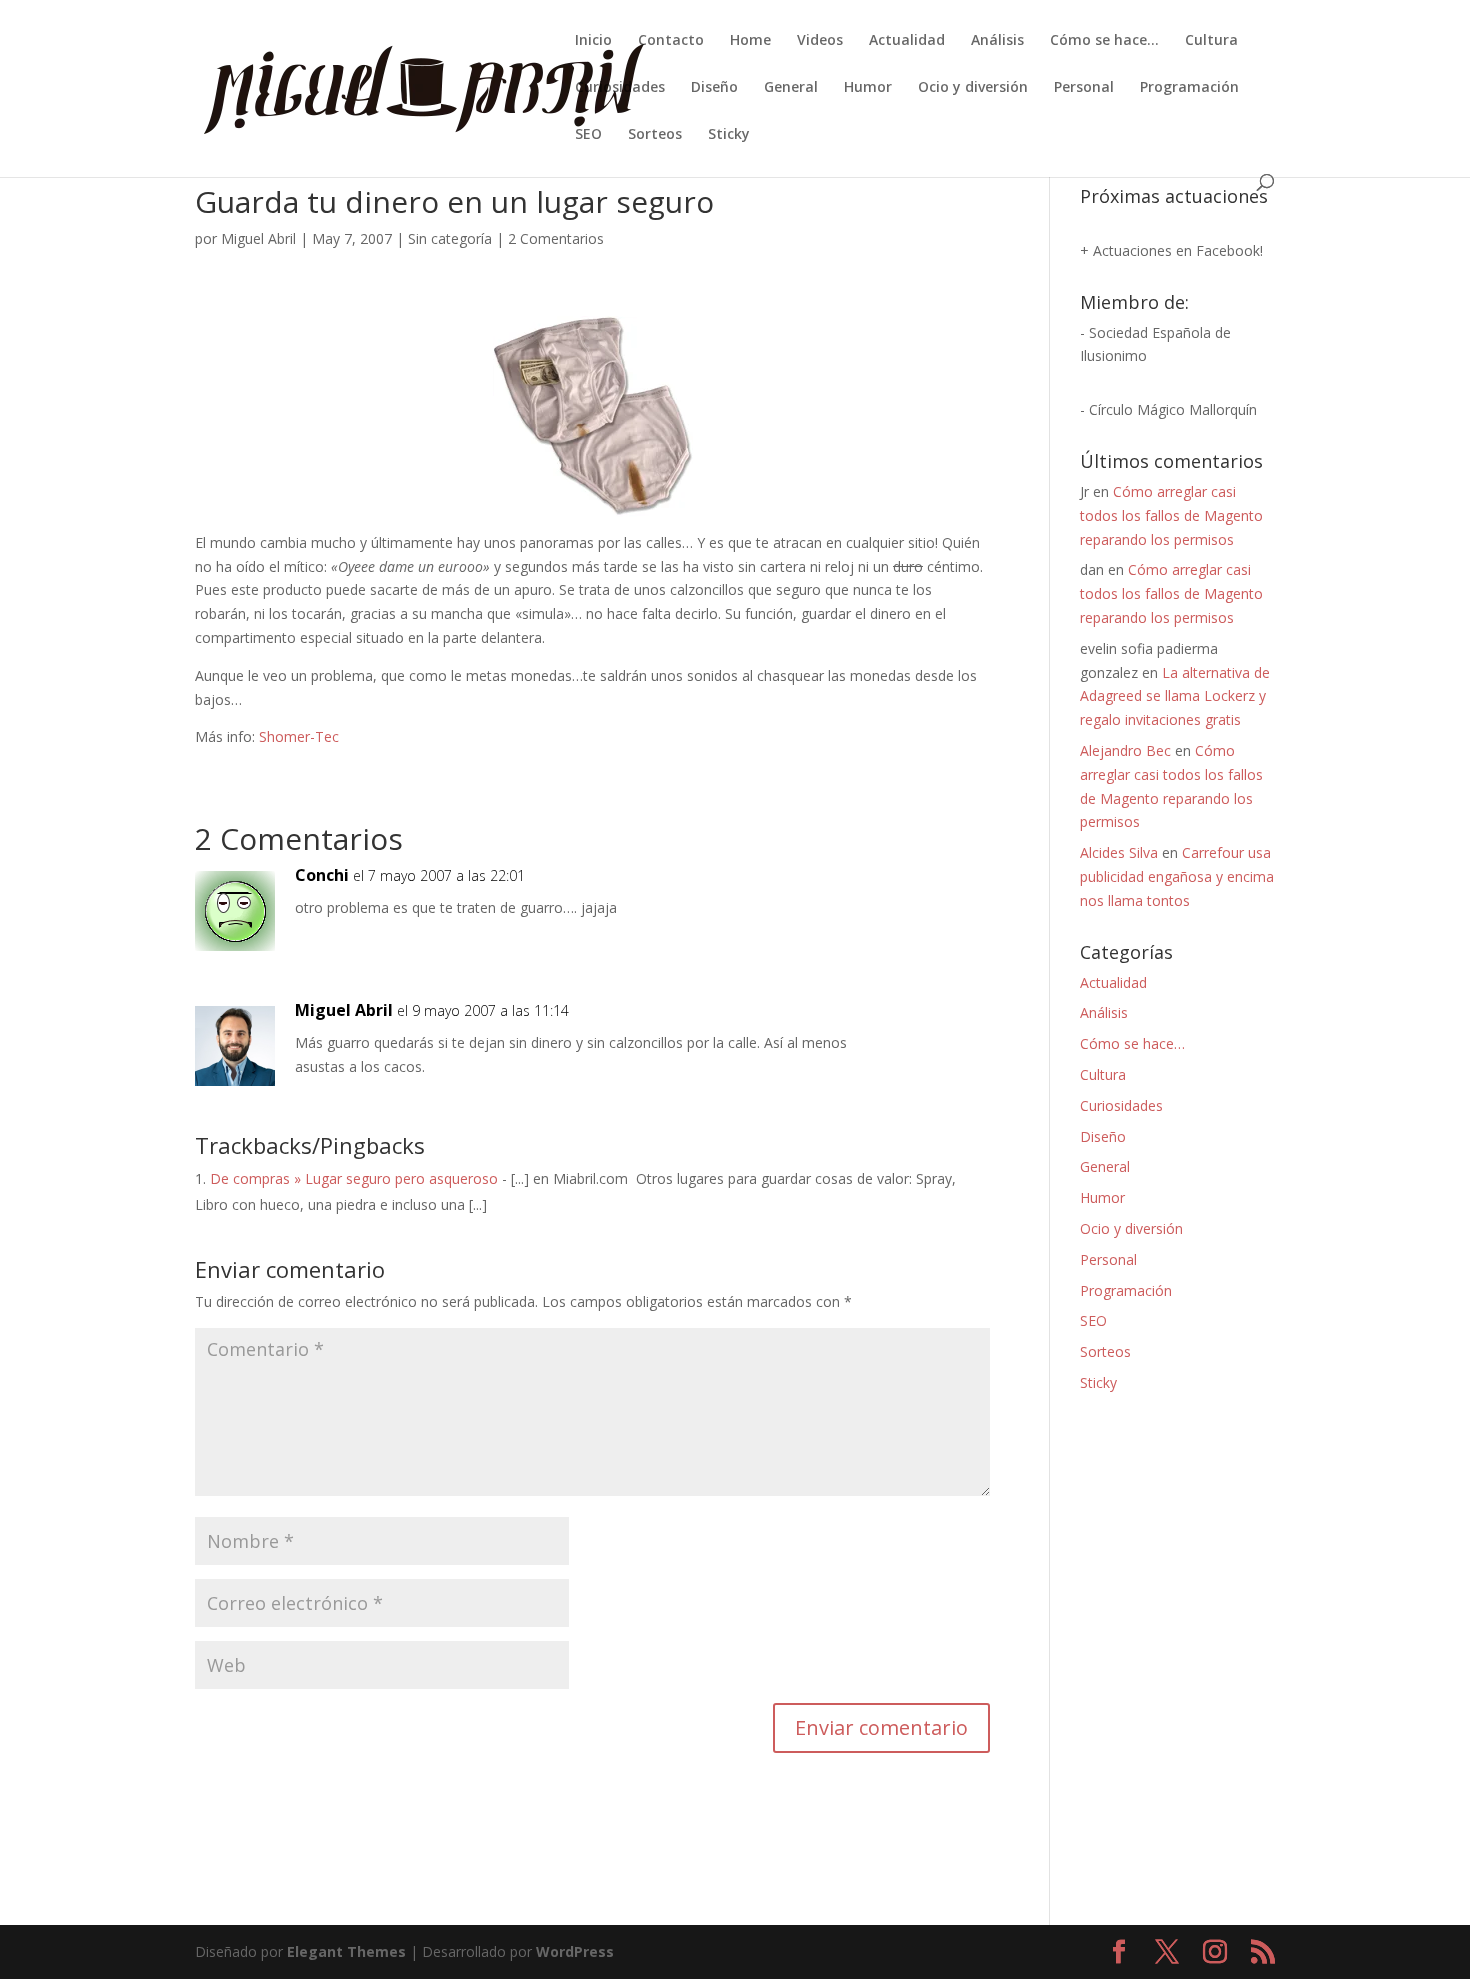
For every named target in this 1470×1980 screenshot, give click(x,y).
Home (750, 41)
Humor (868, 88)
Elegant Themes (346, 1951)
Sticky (729, 135)
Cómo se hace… (1104, 41)
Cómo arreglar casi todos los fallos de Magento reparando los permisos (1171, 515)
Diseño (714, 88)
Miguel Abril (258, 238)
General (791, 88)
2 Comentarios (556, 238)
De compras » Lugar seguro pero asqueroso (354, 1178)
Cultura (1211, 41)
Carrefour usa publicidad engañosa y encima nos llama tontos (1177, 876)
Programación (1189, 88)
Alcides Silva (1119, 852)
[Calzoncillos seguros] (593, 504)
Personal (1084, 88)
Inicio (593, 41)
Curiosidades (620, 88)
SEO (588, 135)
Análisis (997, 41)
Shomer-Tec (299, 736)
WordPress (575, 1951)
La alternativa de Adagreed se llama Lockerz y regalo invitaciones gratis (1175, 696)
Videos (820, 41)
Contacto (671, 41)
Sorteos (655, 135)
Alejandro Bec (1125, 750)
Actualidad (907, 41)
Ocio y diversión (973, 88)
